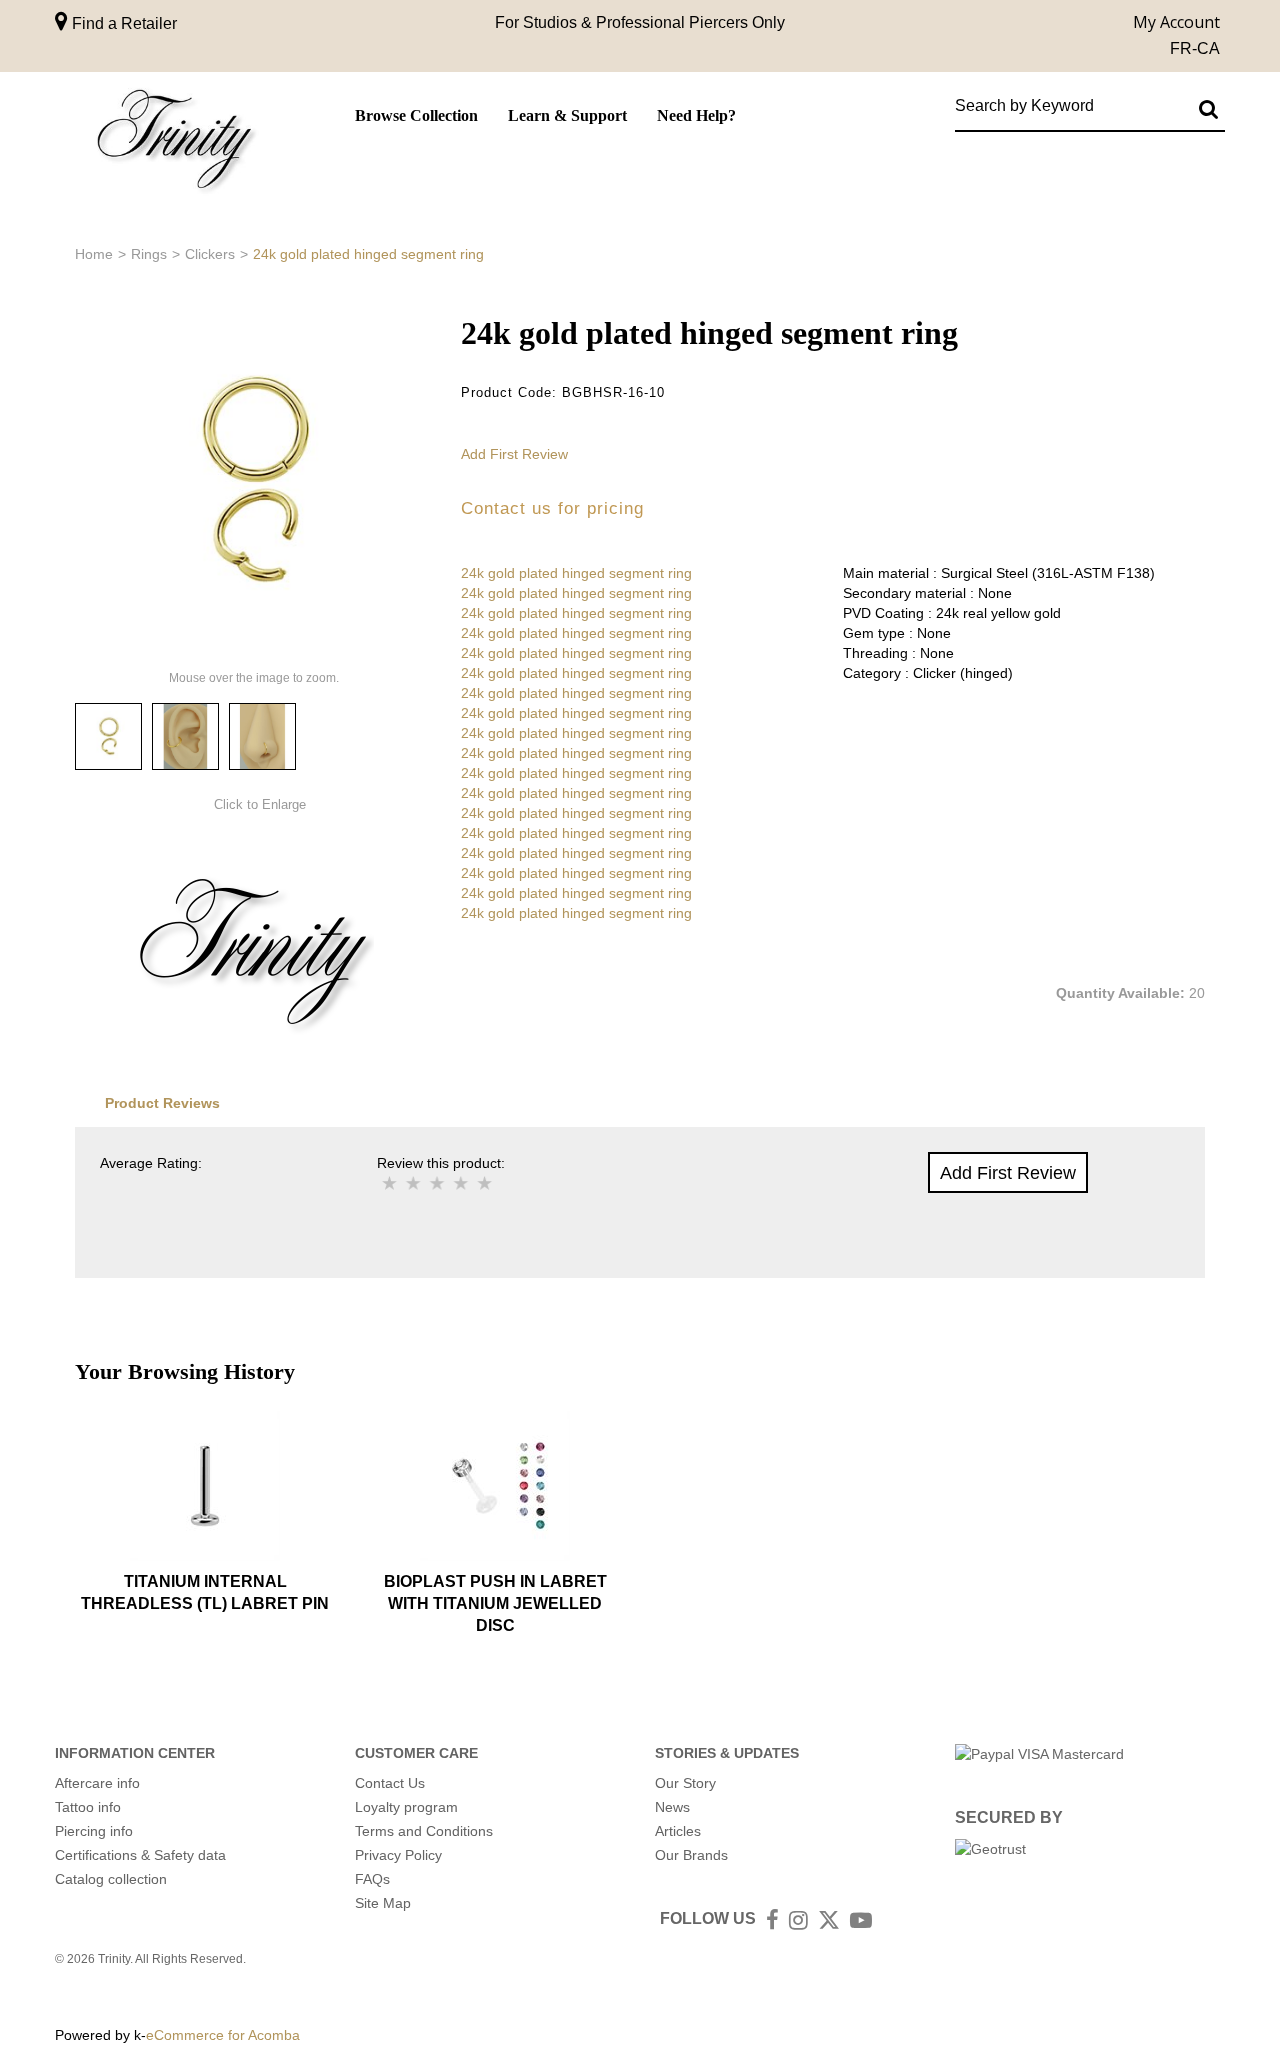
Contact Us (390, 1783)
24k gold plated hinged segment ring (576, 573)
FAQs (372, 1879)
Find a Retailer (122, 23)
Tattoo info (88, 1807)
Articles (678, 1831)
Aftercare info (97, 1783)
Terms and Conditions (424, 1831)
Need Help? (696, 115)
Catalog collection (111, 1879)
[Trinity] (175, 143)
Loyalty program (406, 1807)
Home (94, 254)
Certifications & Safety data (140, 1855)
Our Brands (691, 1855)
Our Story (685, 1783)
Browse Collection (416, 115)
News (672, 1807)
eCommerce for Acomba (223, 2035)
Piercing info (94, 1831)
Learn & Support (567, 115)
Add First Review (514, 454)
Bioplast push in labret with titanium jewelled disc (495, 1604)
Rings (149, 254)
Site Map (383, 1903)
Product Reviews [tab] (162, 1103)
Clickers (210, 254)
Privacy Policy (398, 1855)
